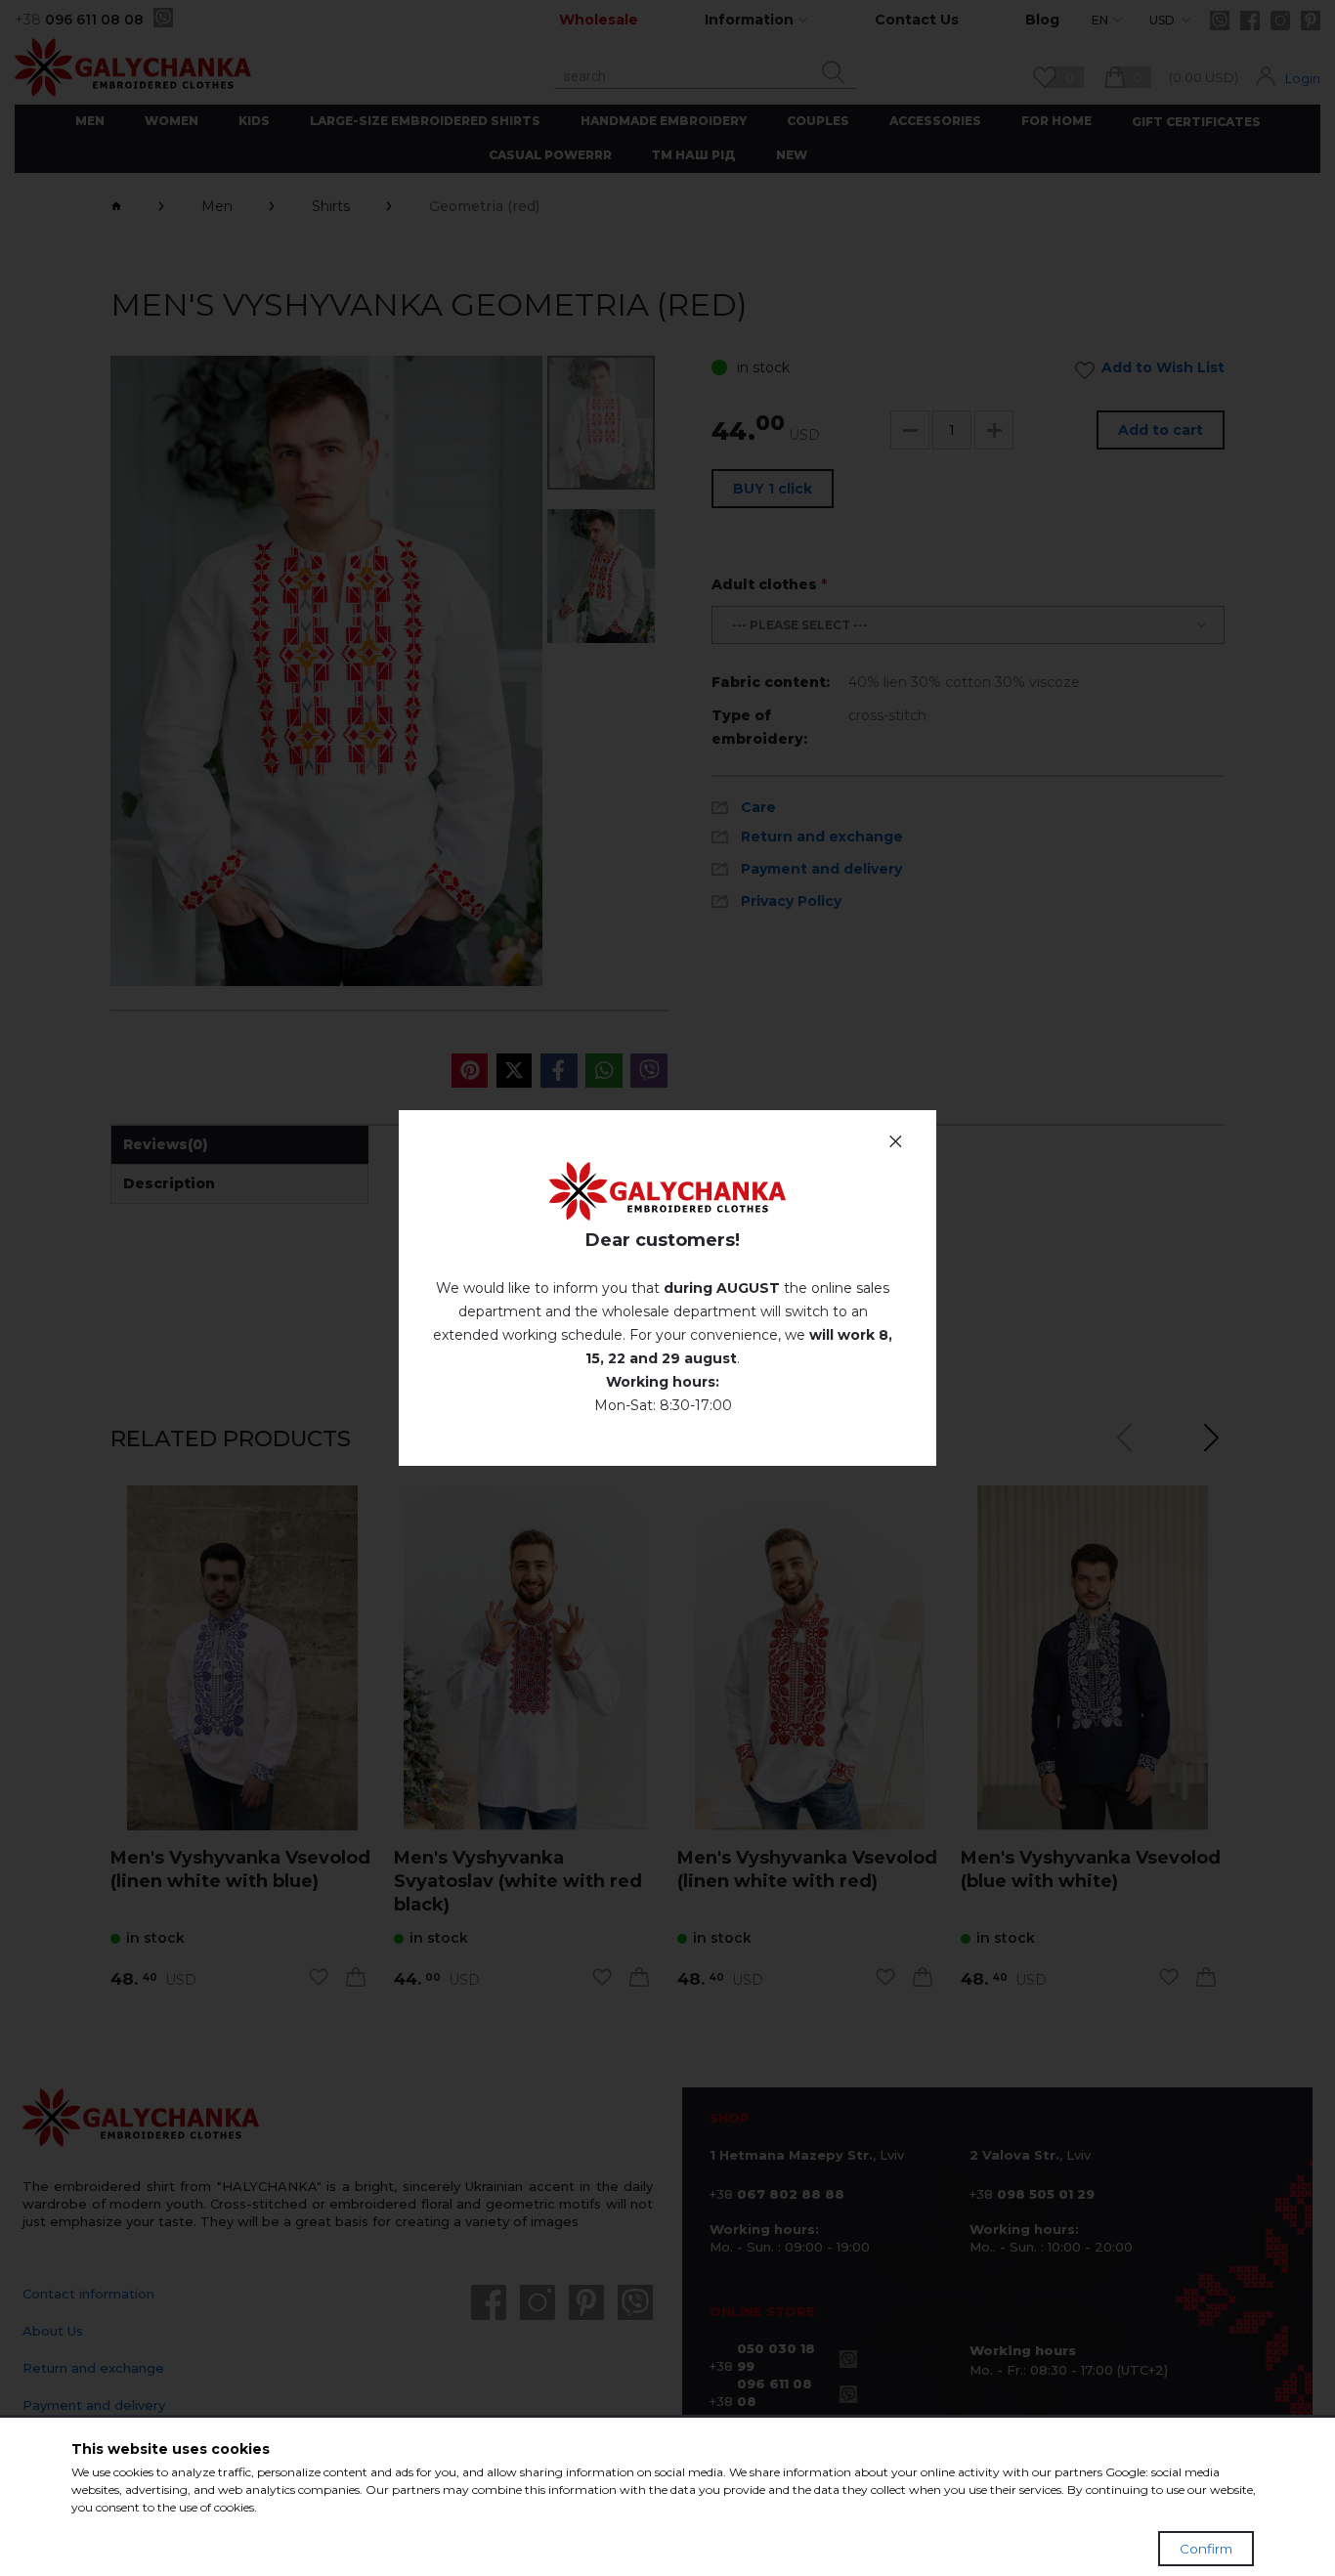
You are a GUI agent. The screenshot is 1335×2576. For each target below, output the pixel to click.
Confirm (1206, 2549)
